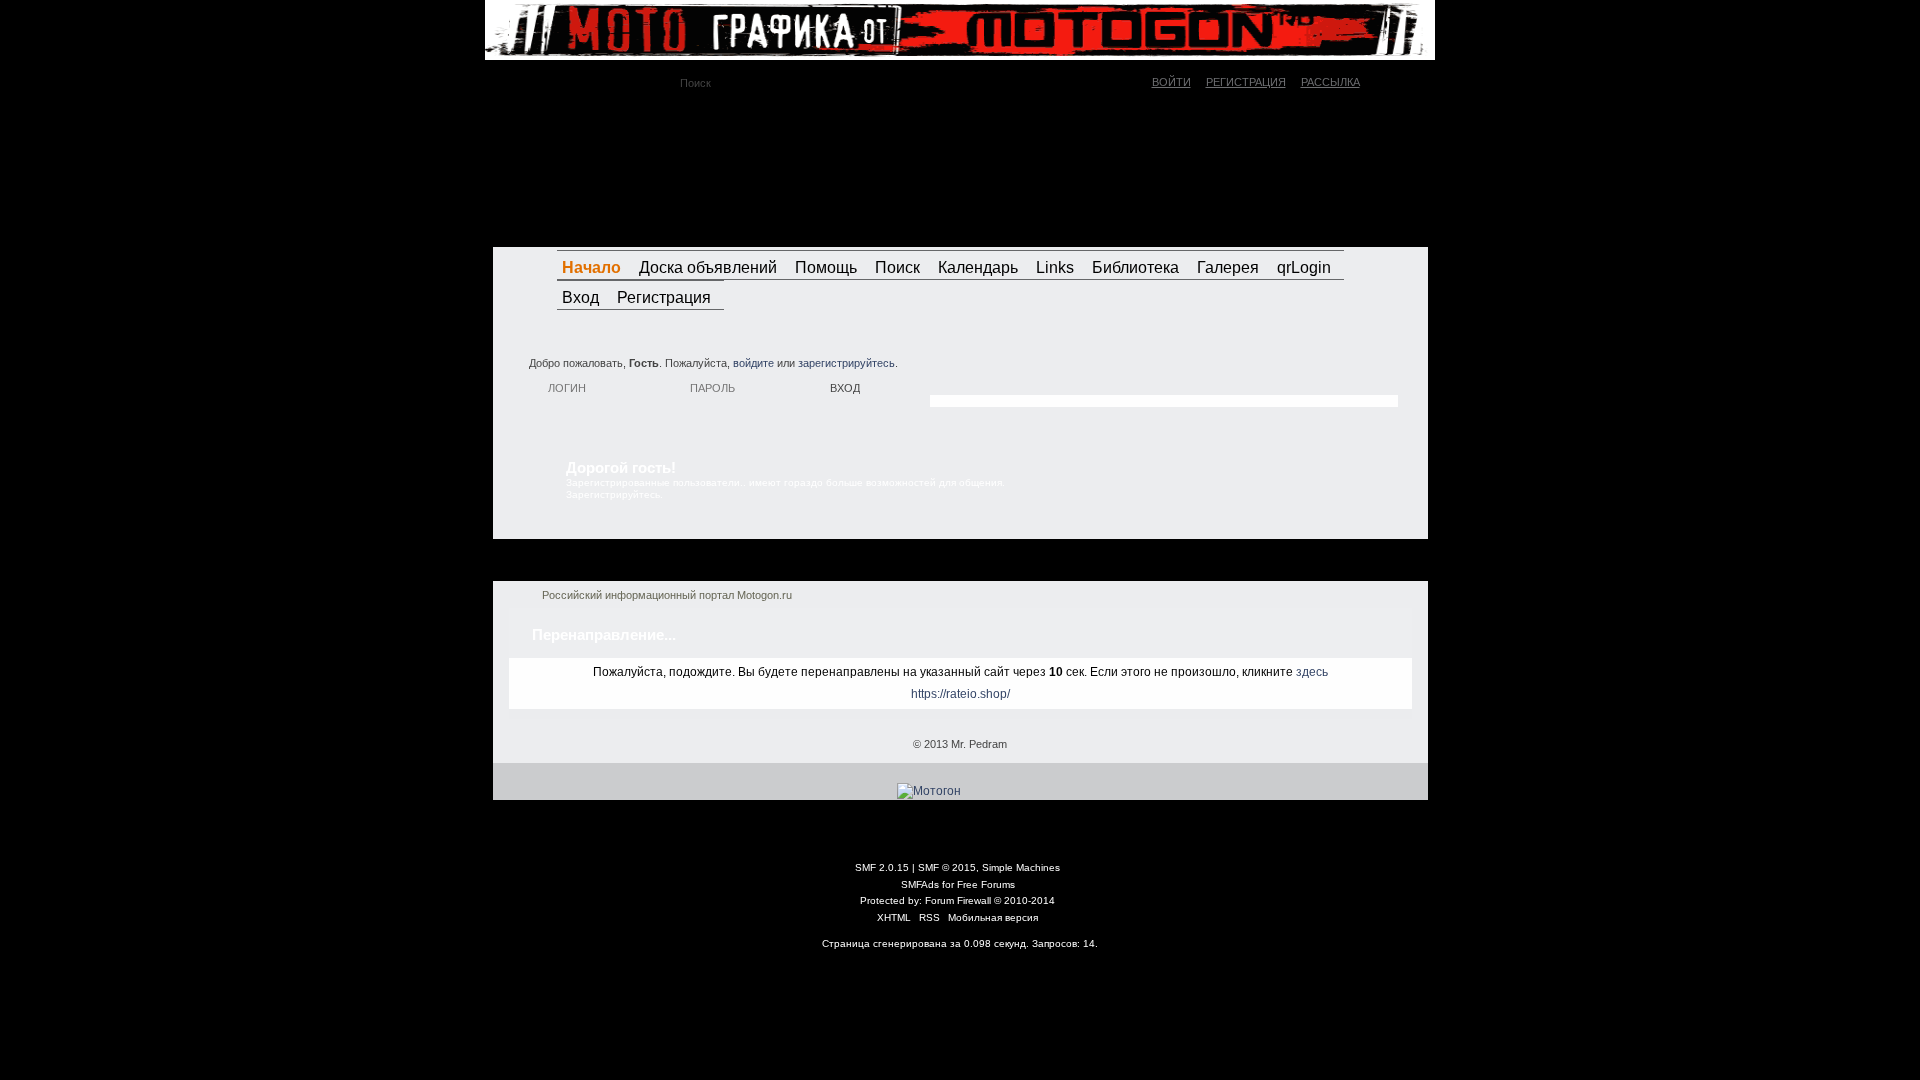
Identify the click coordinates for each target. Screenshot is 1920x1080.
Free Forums (986, 884)
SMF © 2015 (947, 867)
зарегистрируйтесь (846, 363)
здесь (1312, 672)
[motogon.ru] (674, 169)
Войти (1171, 82)
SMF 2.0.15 (882, 867)
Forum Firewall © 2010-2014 (990, 900)
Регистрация (1246, 82)
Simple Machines (1021, 867)
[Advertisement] (1164, 375)
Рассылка (1330, 82)
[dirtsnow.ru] (1323, 228)
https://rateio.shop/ (960, 694)
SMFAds (920, 884)
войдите (753, 363)
